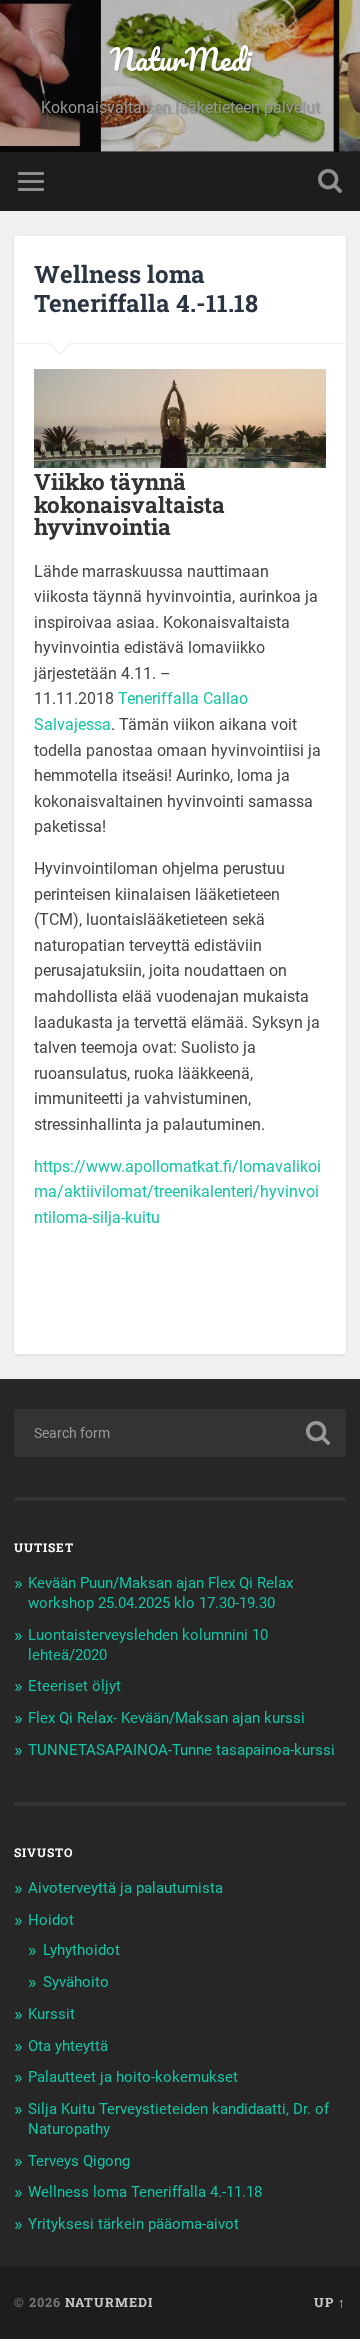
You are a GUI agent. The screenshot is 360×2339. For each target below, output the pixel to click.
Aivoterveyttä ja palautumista (125, 1888)
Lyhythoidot (81, 1950)
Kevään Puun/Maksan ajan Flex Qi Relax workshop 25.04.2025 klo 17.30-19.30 (160, 1593)
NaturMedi (180, 59)
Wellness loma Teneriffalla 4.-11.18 (145, 2192)
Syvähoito (76, 1982)
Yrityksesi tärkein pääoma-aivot (133, 2224)
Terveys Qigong (79, 2161)
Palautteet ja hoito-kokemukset (133, 2077)
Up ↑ (330, 2302)
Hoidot (51, 1920)
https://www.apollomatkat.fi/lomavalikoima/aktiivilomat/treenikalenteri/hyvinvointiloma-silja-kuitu (177, 1192)
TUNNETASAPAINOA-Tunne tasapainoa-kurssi (181, 1750)
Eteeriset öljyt (74, 1686)
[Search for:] (179, 1433)
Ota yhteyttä (68, 2046)
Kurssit (51, 2014)
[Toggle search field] (330, 181)
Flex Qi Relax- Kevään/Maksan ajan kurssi (166, 1718)
